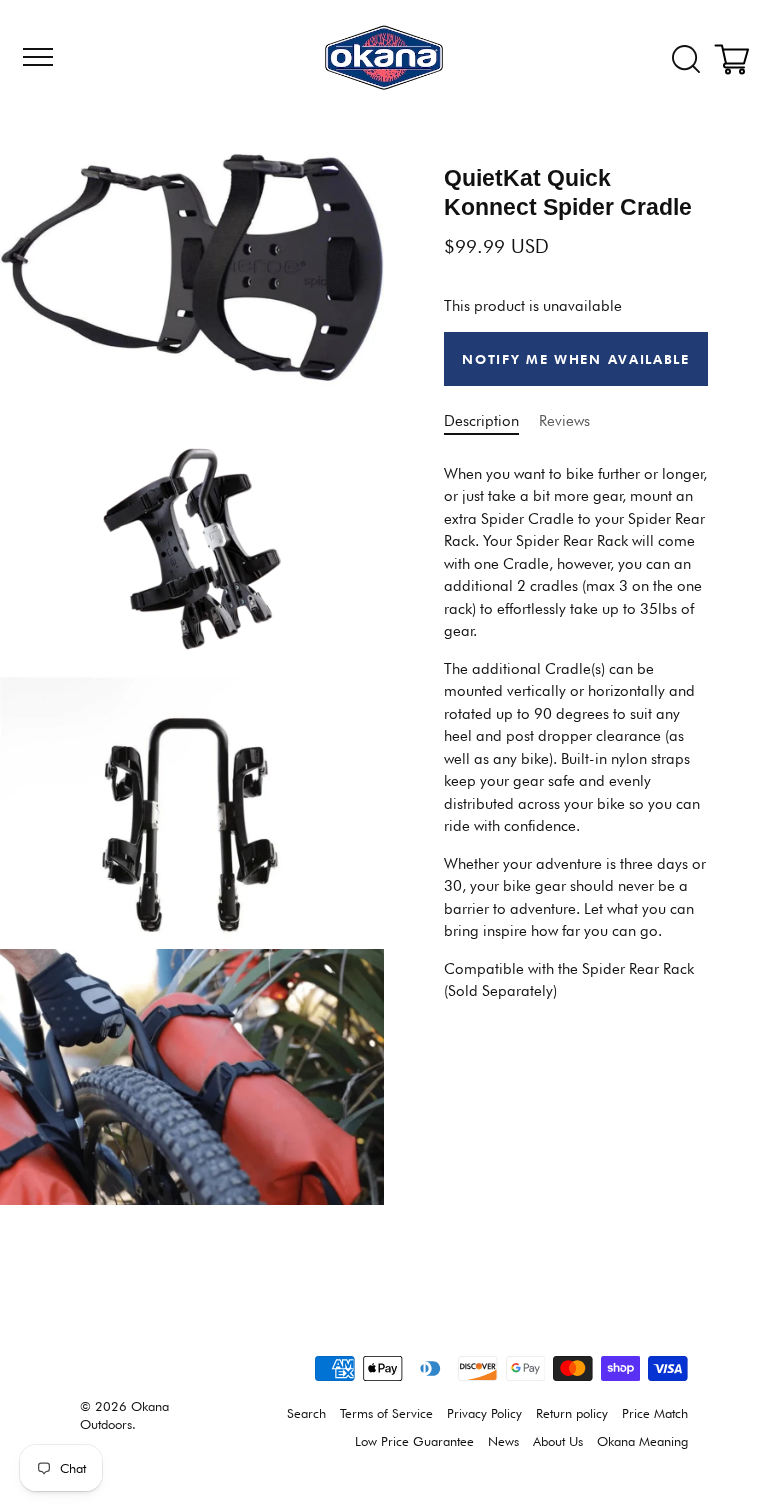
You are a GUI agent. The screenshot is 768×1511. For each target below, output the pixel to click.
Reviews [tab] (564, 421)
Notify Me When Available (576, 359)
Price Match (655, 1413)
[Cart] (736, 60)
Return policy (572, 1413)
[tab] (576, 733)
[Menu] (35, 57)
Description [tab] (481, 421)
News (503, 1441)
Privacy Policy (484, 1413)
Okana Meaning (642, 1441)
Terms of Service (386, 1413)
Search (306, 1413)
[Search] (686, 60)
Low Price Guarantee (414, 1441)
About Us (558, 1441)
